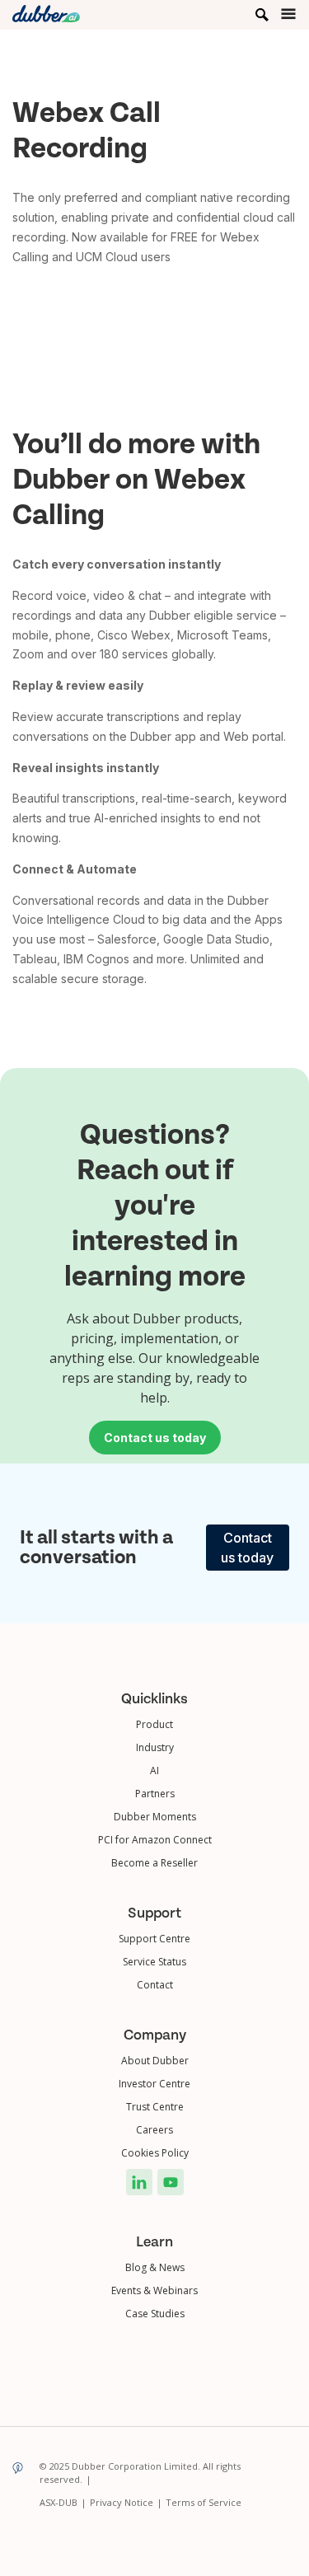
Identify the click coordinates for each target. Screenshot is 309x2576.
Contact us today (247, 1548)
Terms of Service (204, 2502)
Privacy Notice (126, 2502)
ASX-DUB (63, 2502)
